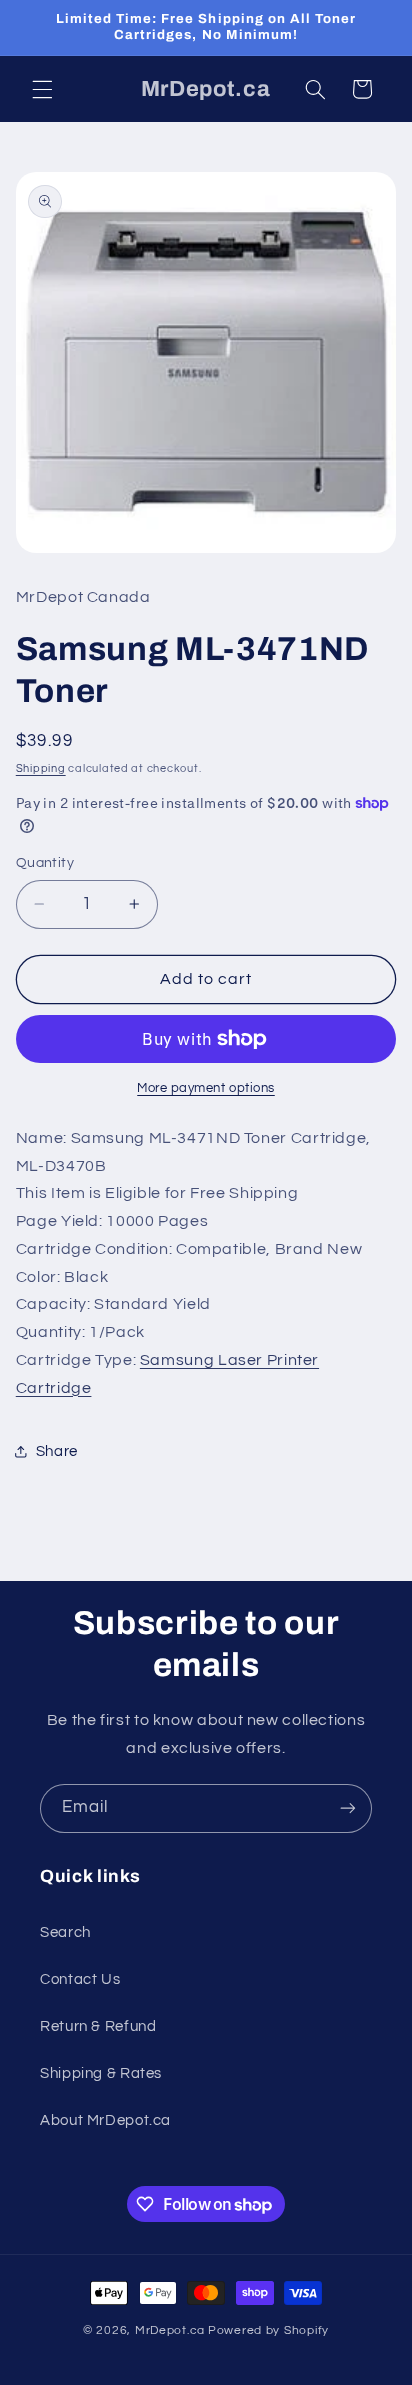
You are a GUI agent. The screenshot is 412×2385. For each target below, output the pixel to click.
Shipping (41, 768)
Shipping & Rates (101, 2073)
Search (65, 1932)
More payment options (206, 1088)
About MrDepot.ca (105, 2120)
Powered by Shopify (268, 2330)
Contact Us (80, 1979)
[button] (42, 89)
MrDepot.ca (170, 2330)
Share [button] (57, 1451)
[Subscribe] (348, 1808)
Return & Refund (98, 2026)
